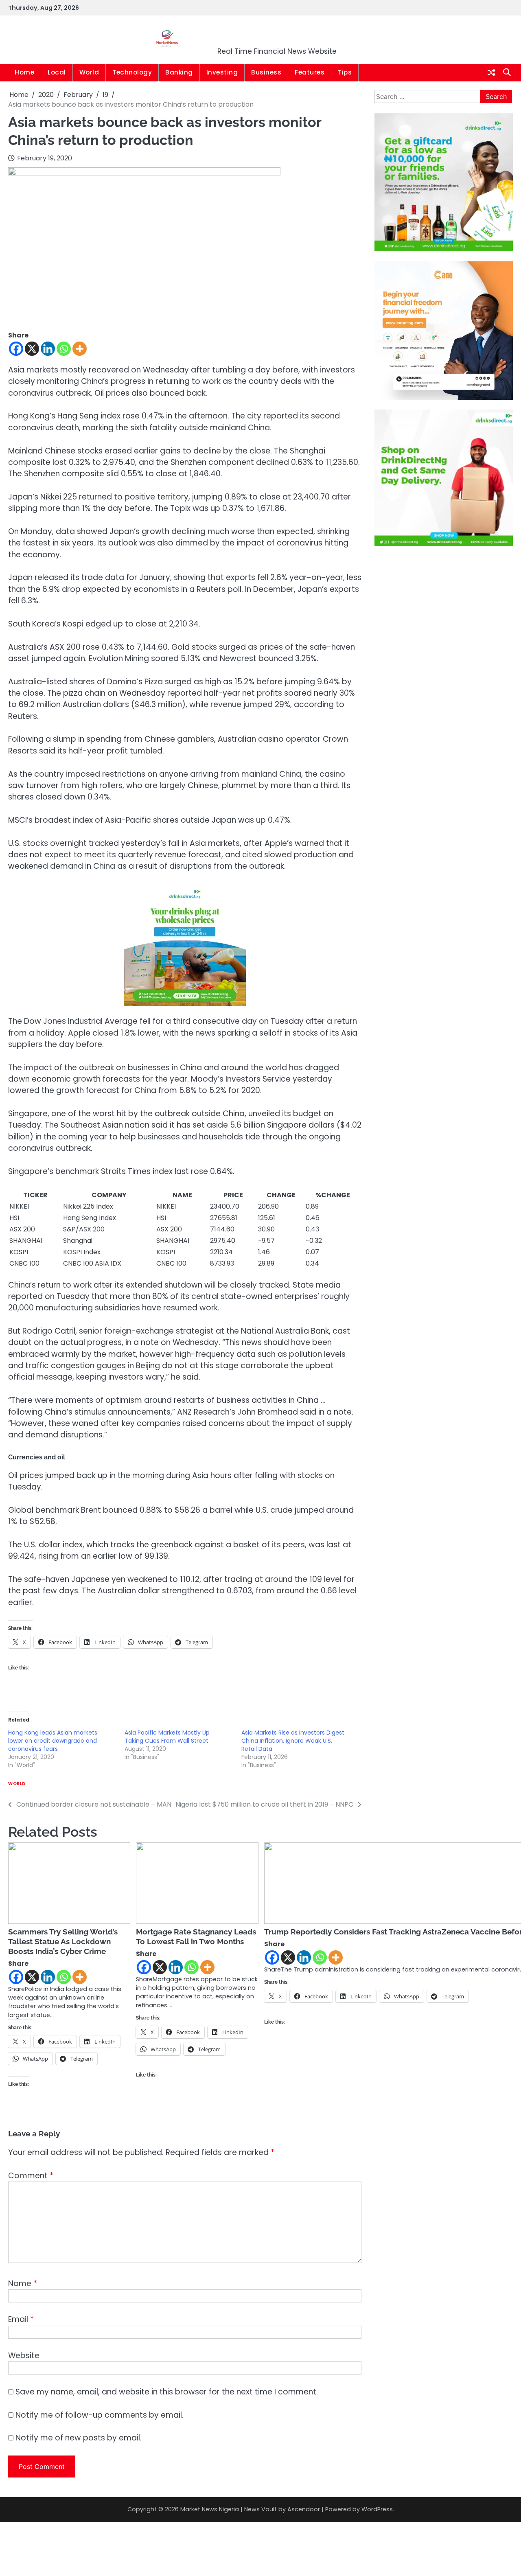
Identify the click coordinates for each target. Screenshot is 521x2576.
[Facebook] (16, 349)
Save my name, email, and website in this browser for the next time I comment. (167, 2392)
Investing (222, 72)
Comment (31, 2176)
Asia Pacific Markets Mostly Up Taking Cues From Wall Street (167, 1737)
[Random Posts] (491, 73)
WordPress (377, 2509)
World (89, 72)
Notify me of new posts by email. (79, 2438)
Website (24, 2356)
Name (23, 2284)
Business (266, 72)
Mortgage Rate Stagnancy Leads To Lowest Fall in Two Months (196, 1936)
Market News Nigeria (277, 34)
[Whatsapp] (64, 349)
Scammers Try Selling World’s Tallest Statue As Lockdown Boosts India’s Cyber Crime (63, 1941)
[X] (32, 349)
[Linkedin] (48, 349)
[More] (80, 349)
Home (24, 72)
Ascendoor (304, 2509)
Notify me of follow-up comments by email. (100, 2415)
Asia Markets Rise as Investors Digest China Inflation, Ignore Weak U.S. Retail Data (293, 1741)
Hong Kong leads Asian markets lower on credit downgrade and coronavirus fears (53, 1741)
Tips (345, 72)
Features (310, 72)
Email (21, 2319)
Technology (132, 72)
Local (57, 72)
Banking (179, 72)
